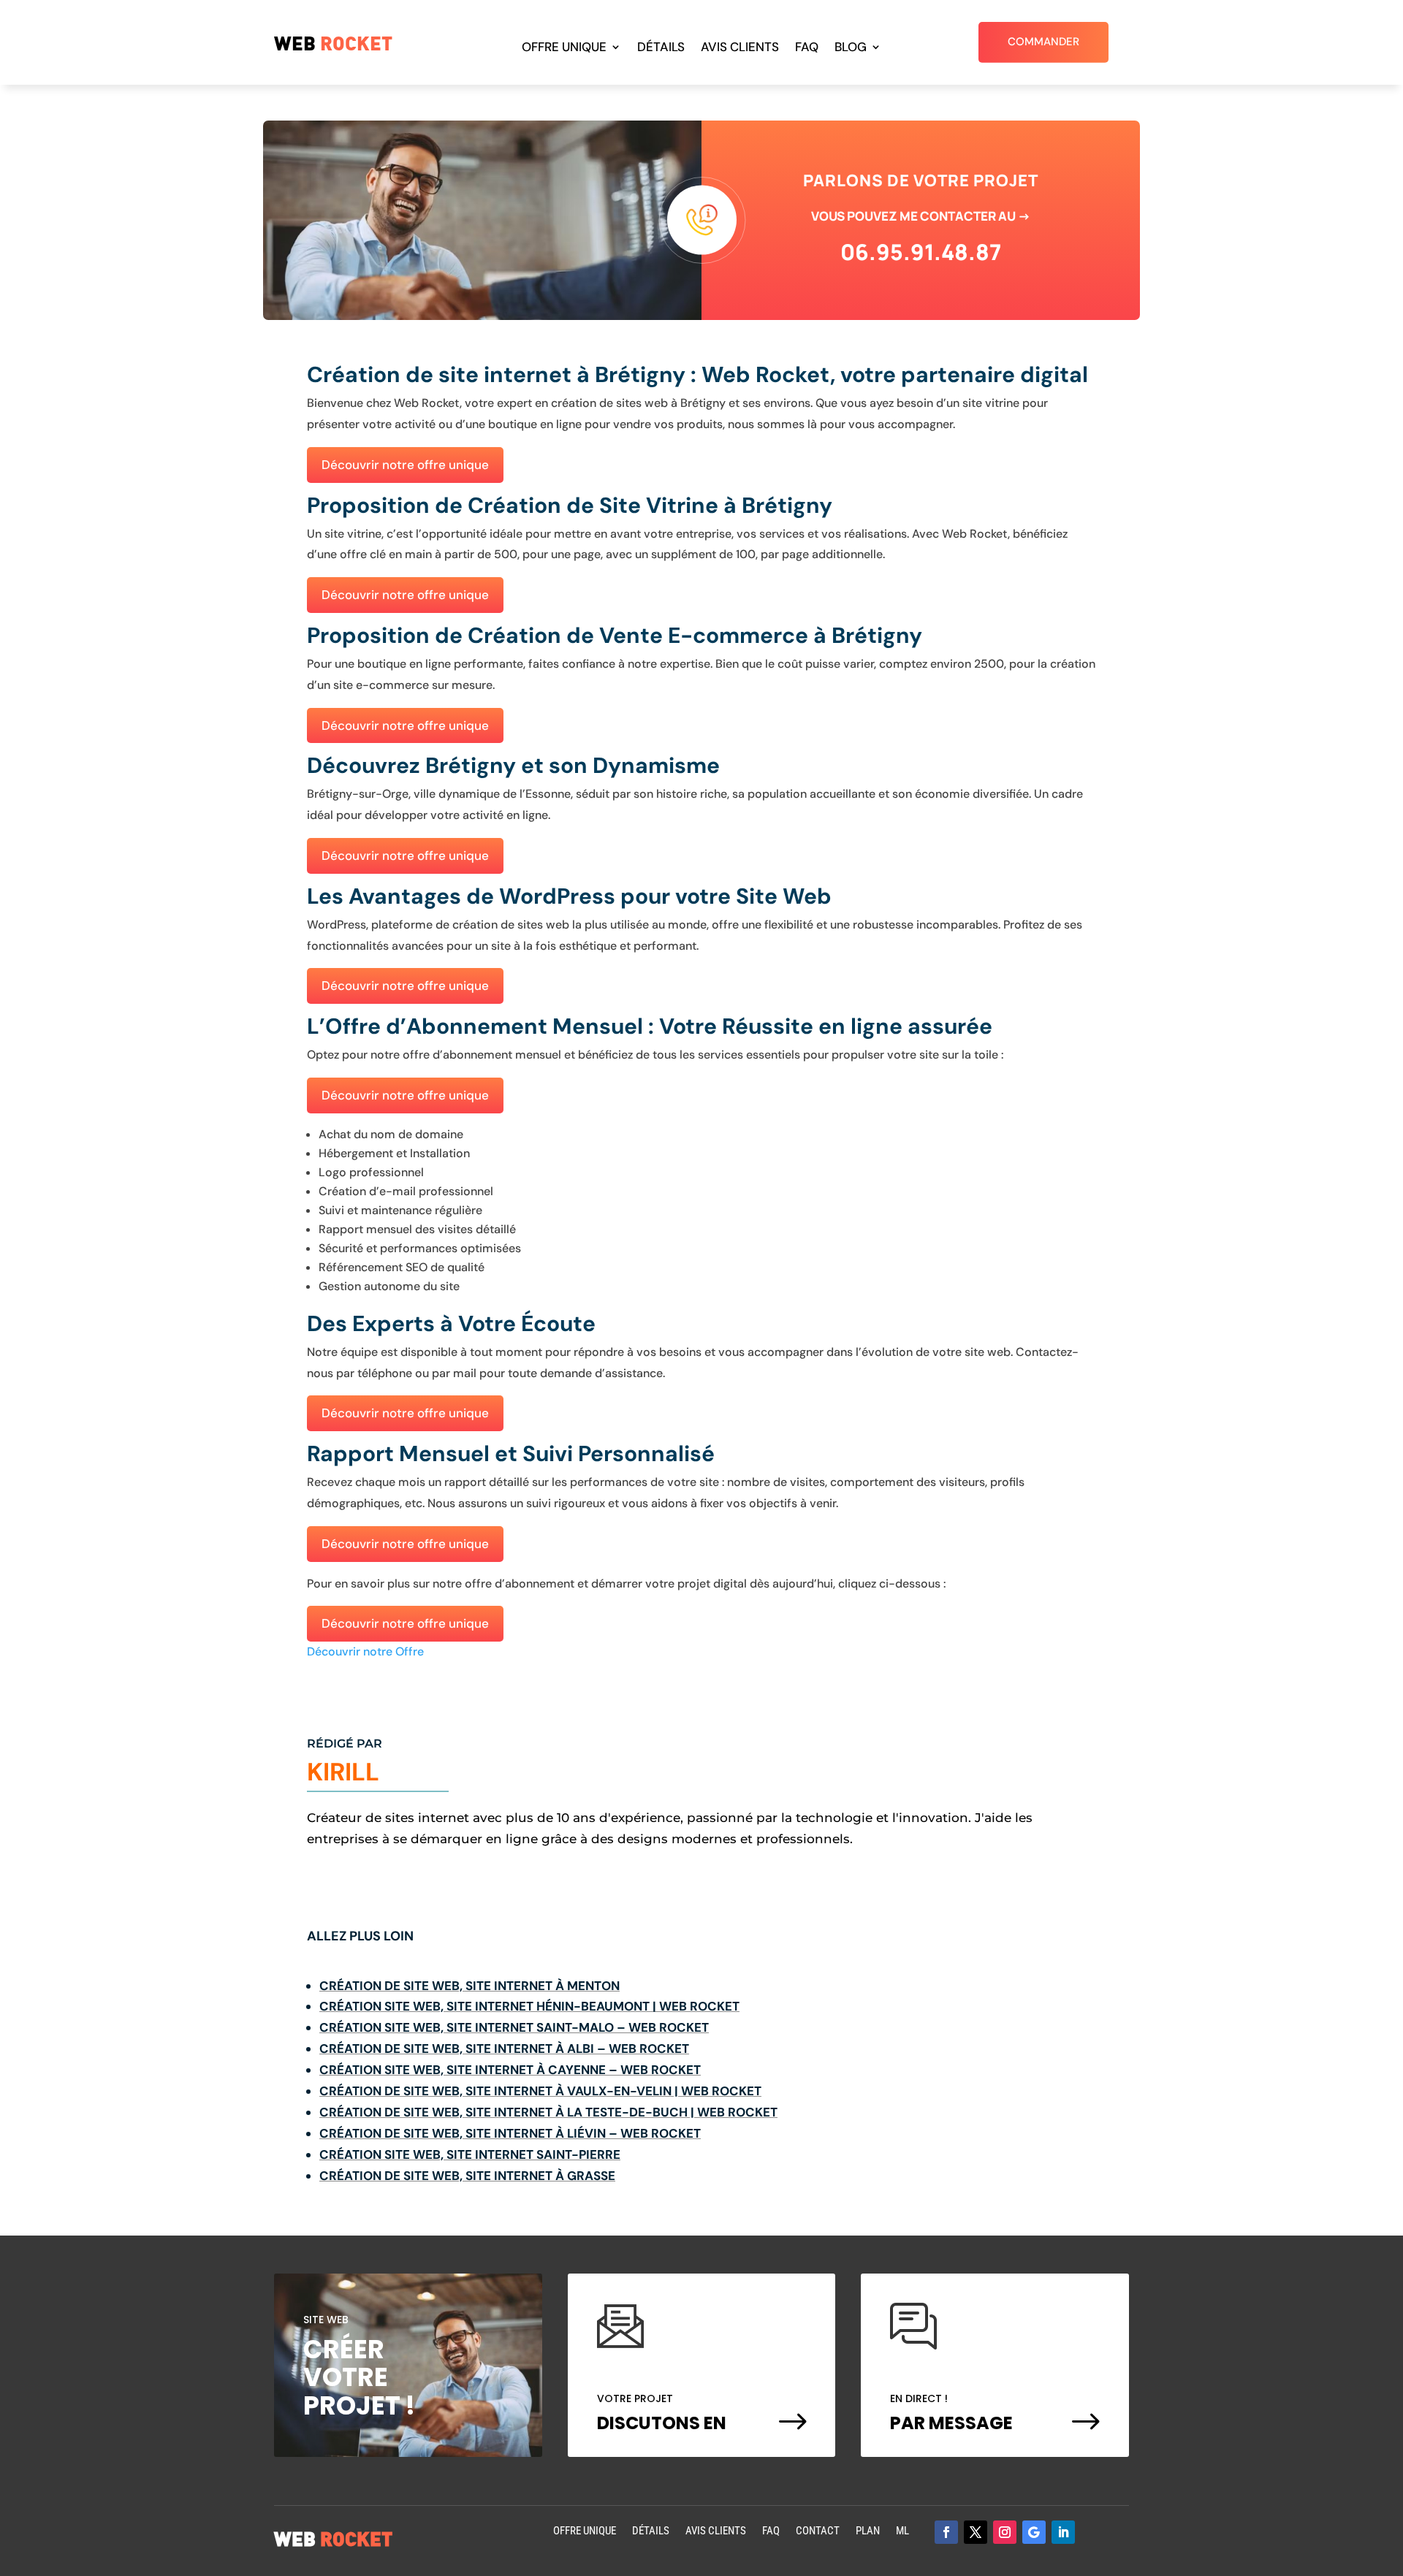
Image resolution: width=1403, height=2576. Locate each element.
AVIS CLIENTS (740, 48)
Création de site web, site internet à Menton (469, 1986)
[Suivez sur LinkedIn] (1063, 2532)
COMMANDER (1043, 42)
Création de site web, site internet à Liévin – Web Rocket (510, 2133)
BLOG (851, 48)
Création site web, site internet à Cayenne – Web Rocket (510, 2070)
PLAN (868, 2532)
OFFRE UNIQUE (564, 48)
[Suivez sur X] (976, 2532)
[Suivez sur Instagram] (1005, 2532)
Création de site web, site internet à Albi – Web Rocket (504, 2049)
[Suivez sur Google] (1034, 2532)
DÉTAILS (661, 48)
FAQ (807, 48)
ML (902, 2532)
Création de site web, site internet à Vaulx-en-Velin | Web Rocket (540, 2091)
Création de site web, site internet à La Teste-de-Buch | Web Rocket (548, 2112)
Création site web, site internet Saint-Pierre (470, 2154)
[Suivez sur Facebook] (946, 2532)
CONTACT (818, 2532)
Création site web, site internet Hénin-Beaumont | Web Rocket (529, 2006)
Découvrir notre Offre (365, 1651)
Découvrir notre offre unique (405, 465)
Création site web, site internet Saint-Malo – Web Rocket (514, 2027)
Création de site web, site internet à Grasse (467, 2176)
